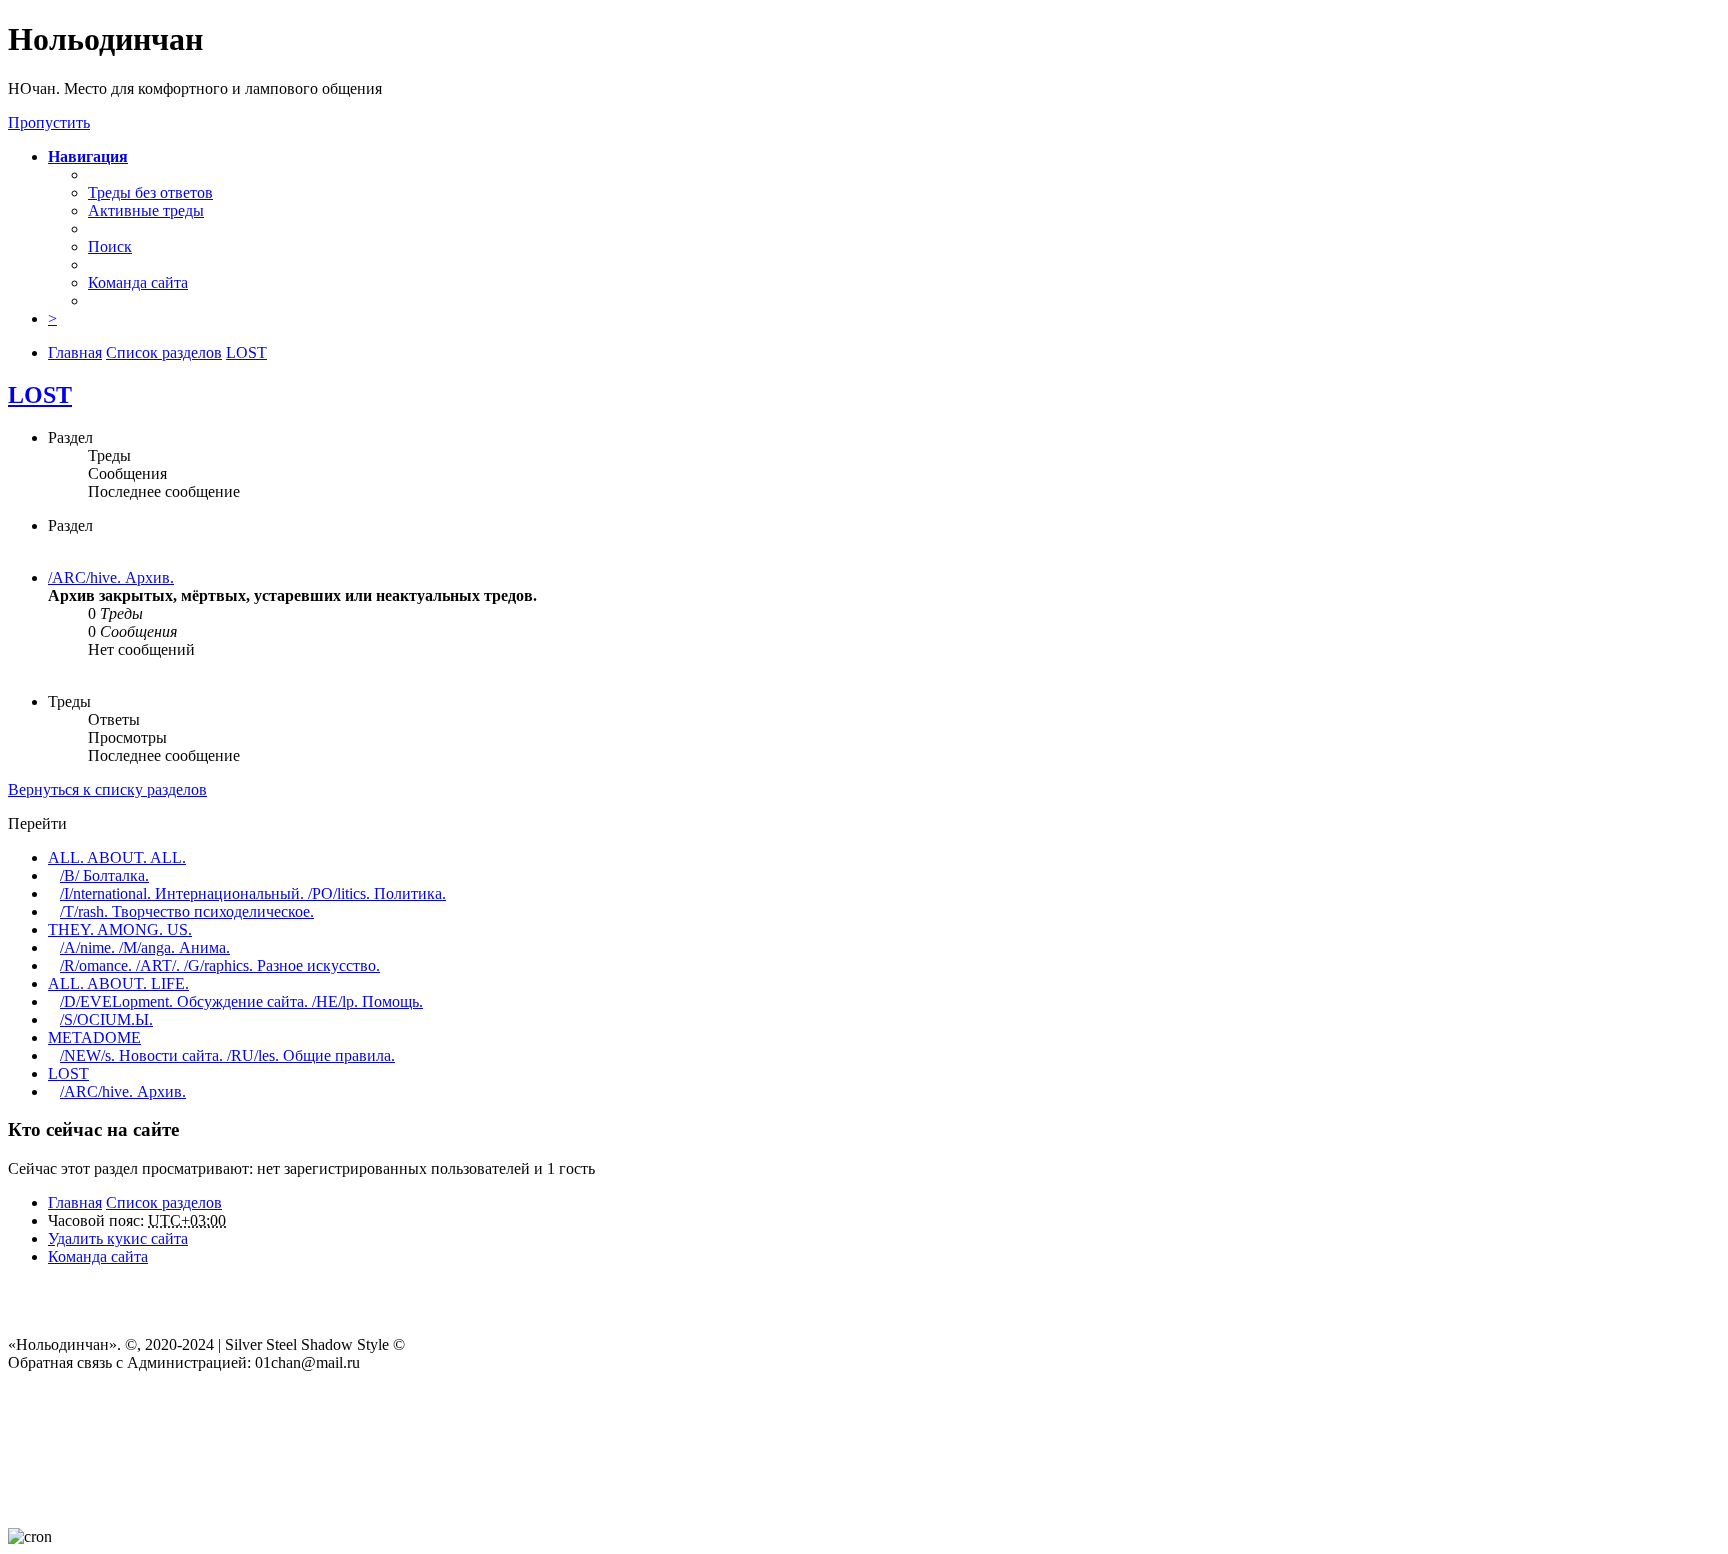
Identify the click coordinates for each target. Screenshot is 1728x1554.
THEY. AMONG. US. (120, 929)
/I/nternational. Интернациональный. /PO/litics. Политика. (253, 893)
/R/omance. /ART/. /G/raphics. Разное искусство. (220, 965)
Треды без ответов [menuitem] (150, 192)
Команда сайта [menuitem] (138, 282)
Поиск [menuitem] (110, 246)
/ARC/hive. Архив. (111, 577)
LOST (40, 395)
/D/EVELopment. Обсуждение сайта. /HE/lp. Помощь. (241, 1001)
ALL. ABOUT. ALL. (117, 857)
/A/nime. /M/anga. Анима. (145, 947)
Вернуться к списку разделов (107, 789)
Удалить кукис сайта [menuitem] (118, 1238)
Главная (75, 1202)
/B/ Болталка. (104, 875)
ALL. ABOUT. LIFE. (118, 983)
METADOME (94, 1037)
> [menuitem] (52, 318)
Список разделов (164, 1202)
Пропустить (49, 122)
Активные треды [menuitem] (146, 210)
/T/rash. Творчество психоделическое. (187, 911)
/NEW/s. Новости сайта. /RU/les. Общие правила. (227, 1055)
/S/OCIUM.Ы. (106, 1019)
